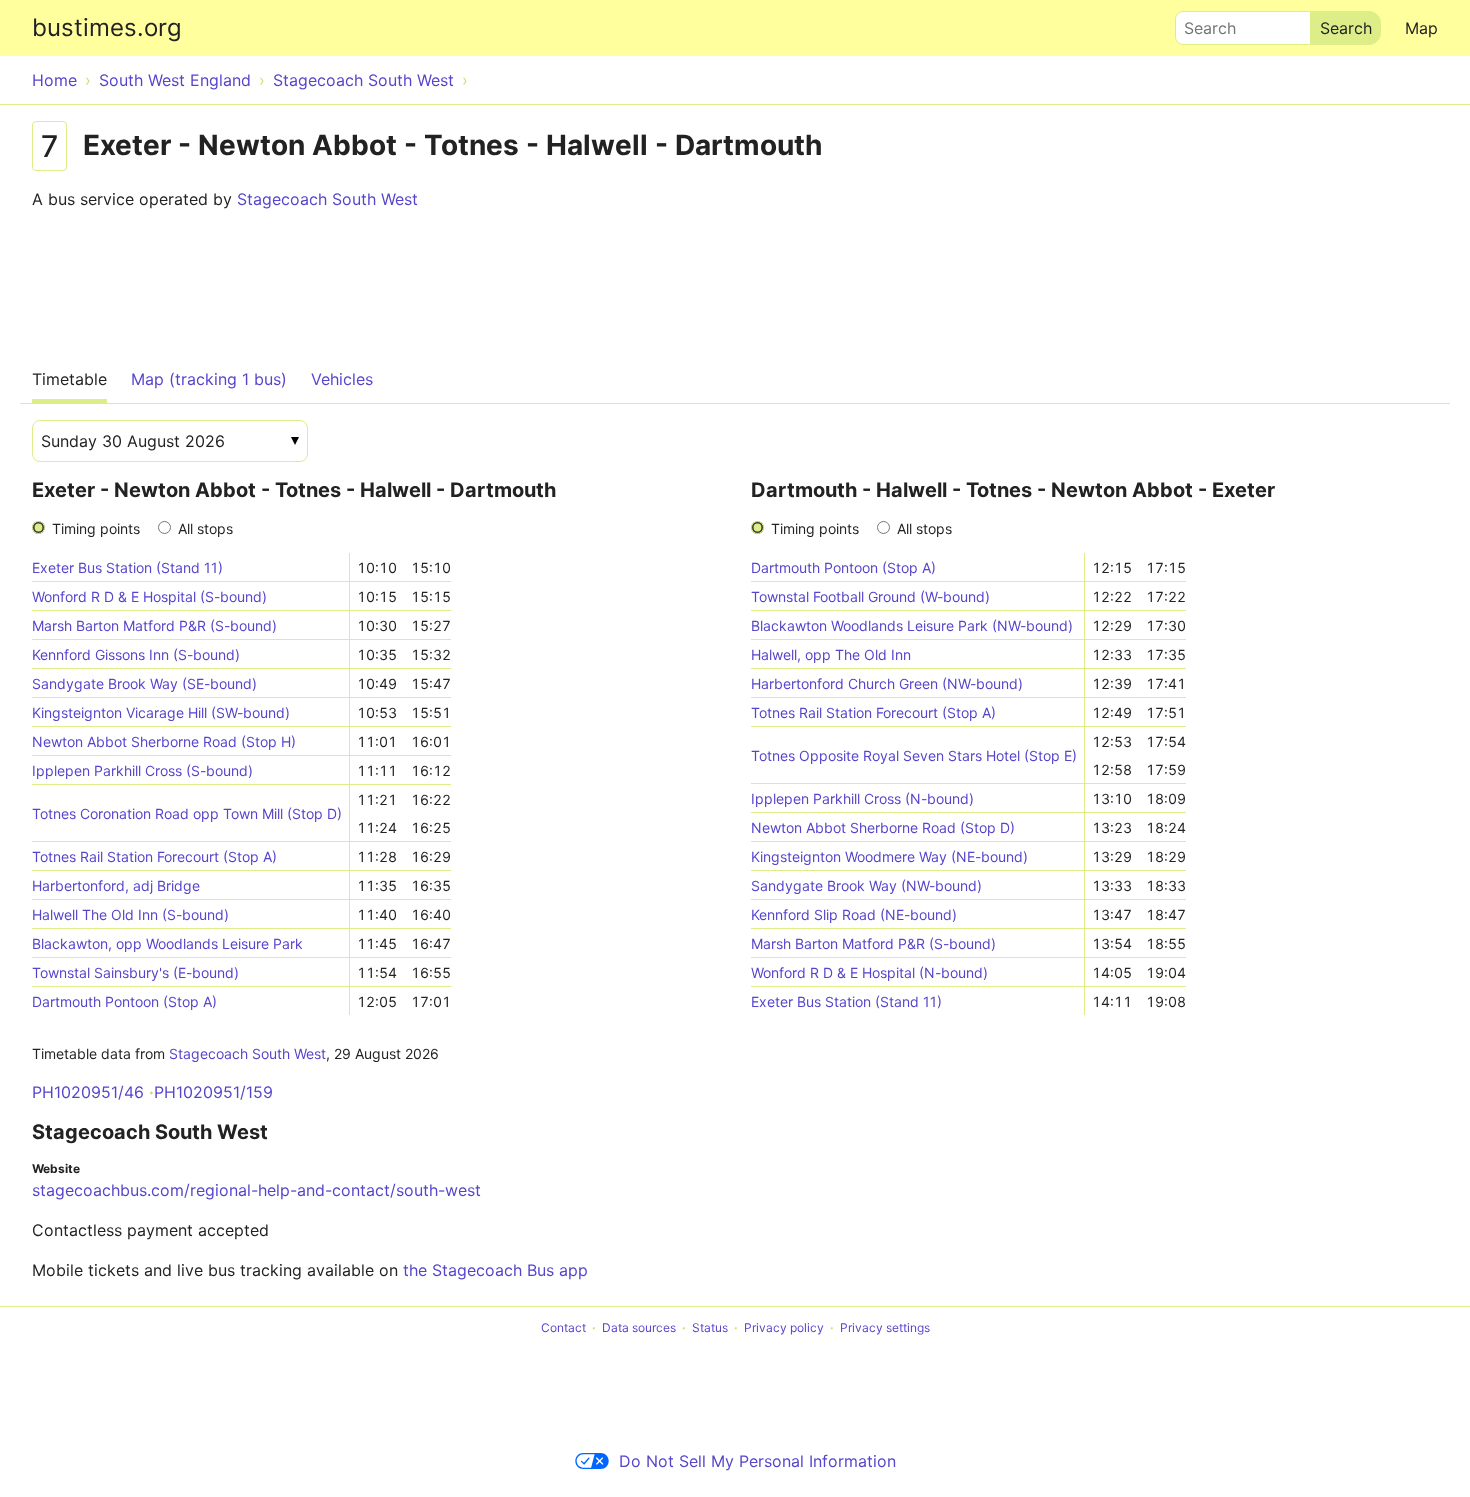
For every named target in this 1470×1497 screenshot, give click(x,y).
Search (1201, 23)
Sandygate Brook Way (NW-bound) (866, 885)
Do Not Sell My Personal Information (757, 1461)
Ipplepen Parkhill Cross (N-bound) (862, 798)
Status (710, 1327)
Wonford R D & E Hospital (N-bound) (869, 972)
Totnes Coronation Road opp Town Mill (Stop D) (187, 813)
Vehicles (342, 379)
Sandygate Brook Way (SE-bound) (144, 683)
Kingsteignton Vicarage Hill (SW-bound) (161, 712)
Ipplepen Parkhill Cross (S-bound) (142, 770)
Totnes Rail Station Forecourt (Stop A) (154, 856)
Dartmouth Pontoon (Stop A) (124, 1001)
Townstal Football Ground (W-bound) (870, 596)
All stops (205, 528)
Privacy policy (784, 1327)
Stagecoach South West (327, 199)
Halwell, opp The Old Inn (831, 654)
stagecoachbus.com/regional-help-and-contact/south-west (256, 1190)
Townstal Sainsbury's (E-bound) (135, 972)
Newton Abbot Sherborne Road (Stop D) (883, 827)
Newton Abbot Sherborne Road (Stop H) (164, 741)
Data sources (639, 1327)
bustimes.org (107, 27)
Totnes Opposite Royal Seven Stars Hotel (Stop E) (914, 755)
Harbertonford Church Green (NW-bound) (887, 683)
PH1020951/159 (213, 1092)
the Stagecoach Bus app (495, 1270)
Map (1421, 28)
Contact (563, 1327)
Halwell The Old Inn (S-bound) (130, 914)
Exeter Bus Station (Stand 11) (127, 567)
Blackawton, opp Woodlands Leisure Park (167, 943)
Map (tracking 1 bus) (209, 379)
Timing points (96, 528)
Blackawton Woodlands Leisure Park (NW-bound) (912, 625)
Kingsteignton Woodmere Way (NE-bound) (889, 856)
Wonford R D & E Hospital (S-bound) (149, 596)
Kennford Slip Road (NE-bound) (854, 914)
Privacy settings (885, 1327)
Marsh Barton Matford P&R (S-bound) (154, 625)
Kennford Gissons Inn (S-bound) (136, 654)
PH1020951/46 (88, 1092)
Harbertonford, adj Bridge (116, 885)
